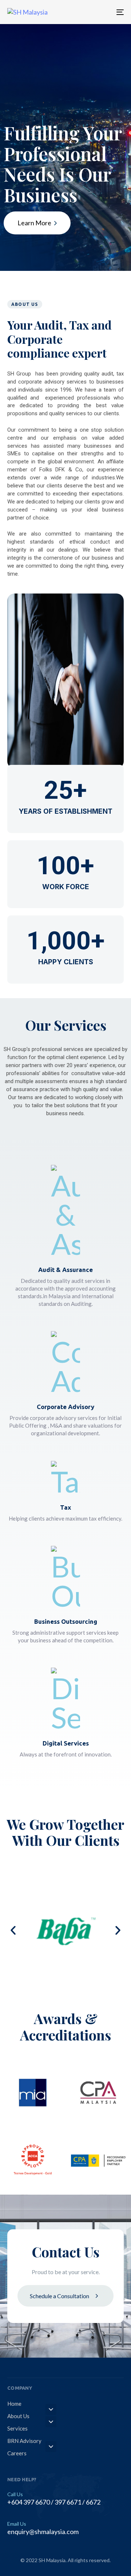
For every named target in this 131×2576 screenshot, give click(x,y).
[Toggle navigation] (104, 12)
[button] (13, 1930)
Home (14, 2404)
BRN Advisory (24, 2441)
